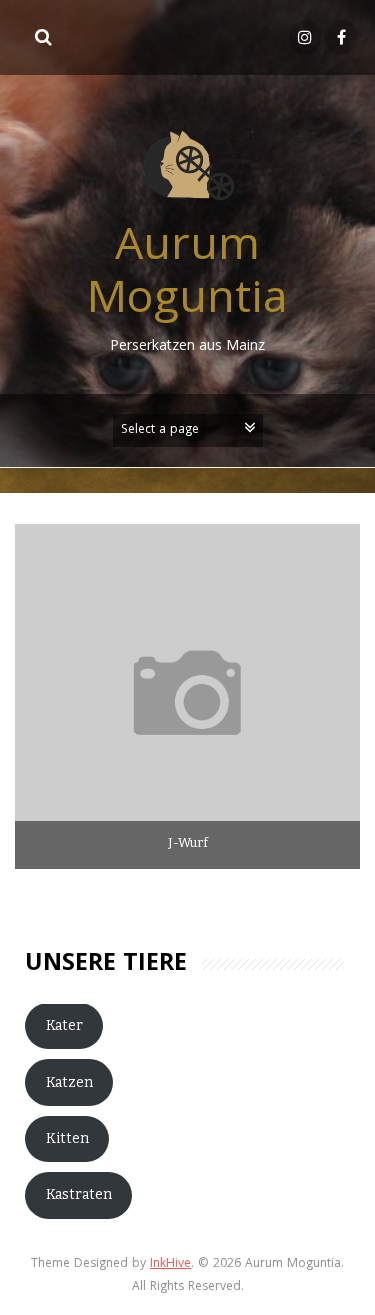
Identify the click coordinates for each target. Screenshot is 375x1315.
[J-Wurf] (187, 695)
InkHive (170, 1264)
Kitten (67, 1138)
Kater (64, 1025)
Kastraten (79, 1194)
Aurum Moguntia (187, 276)
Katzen (69, 1082)
